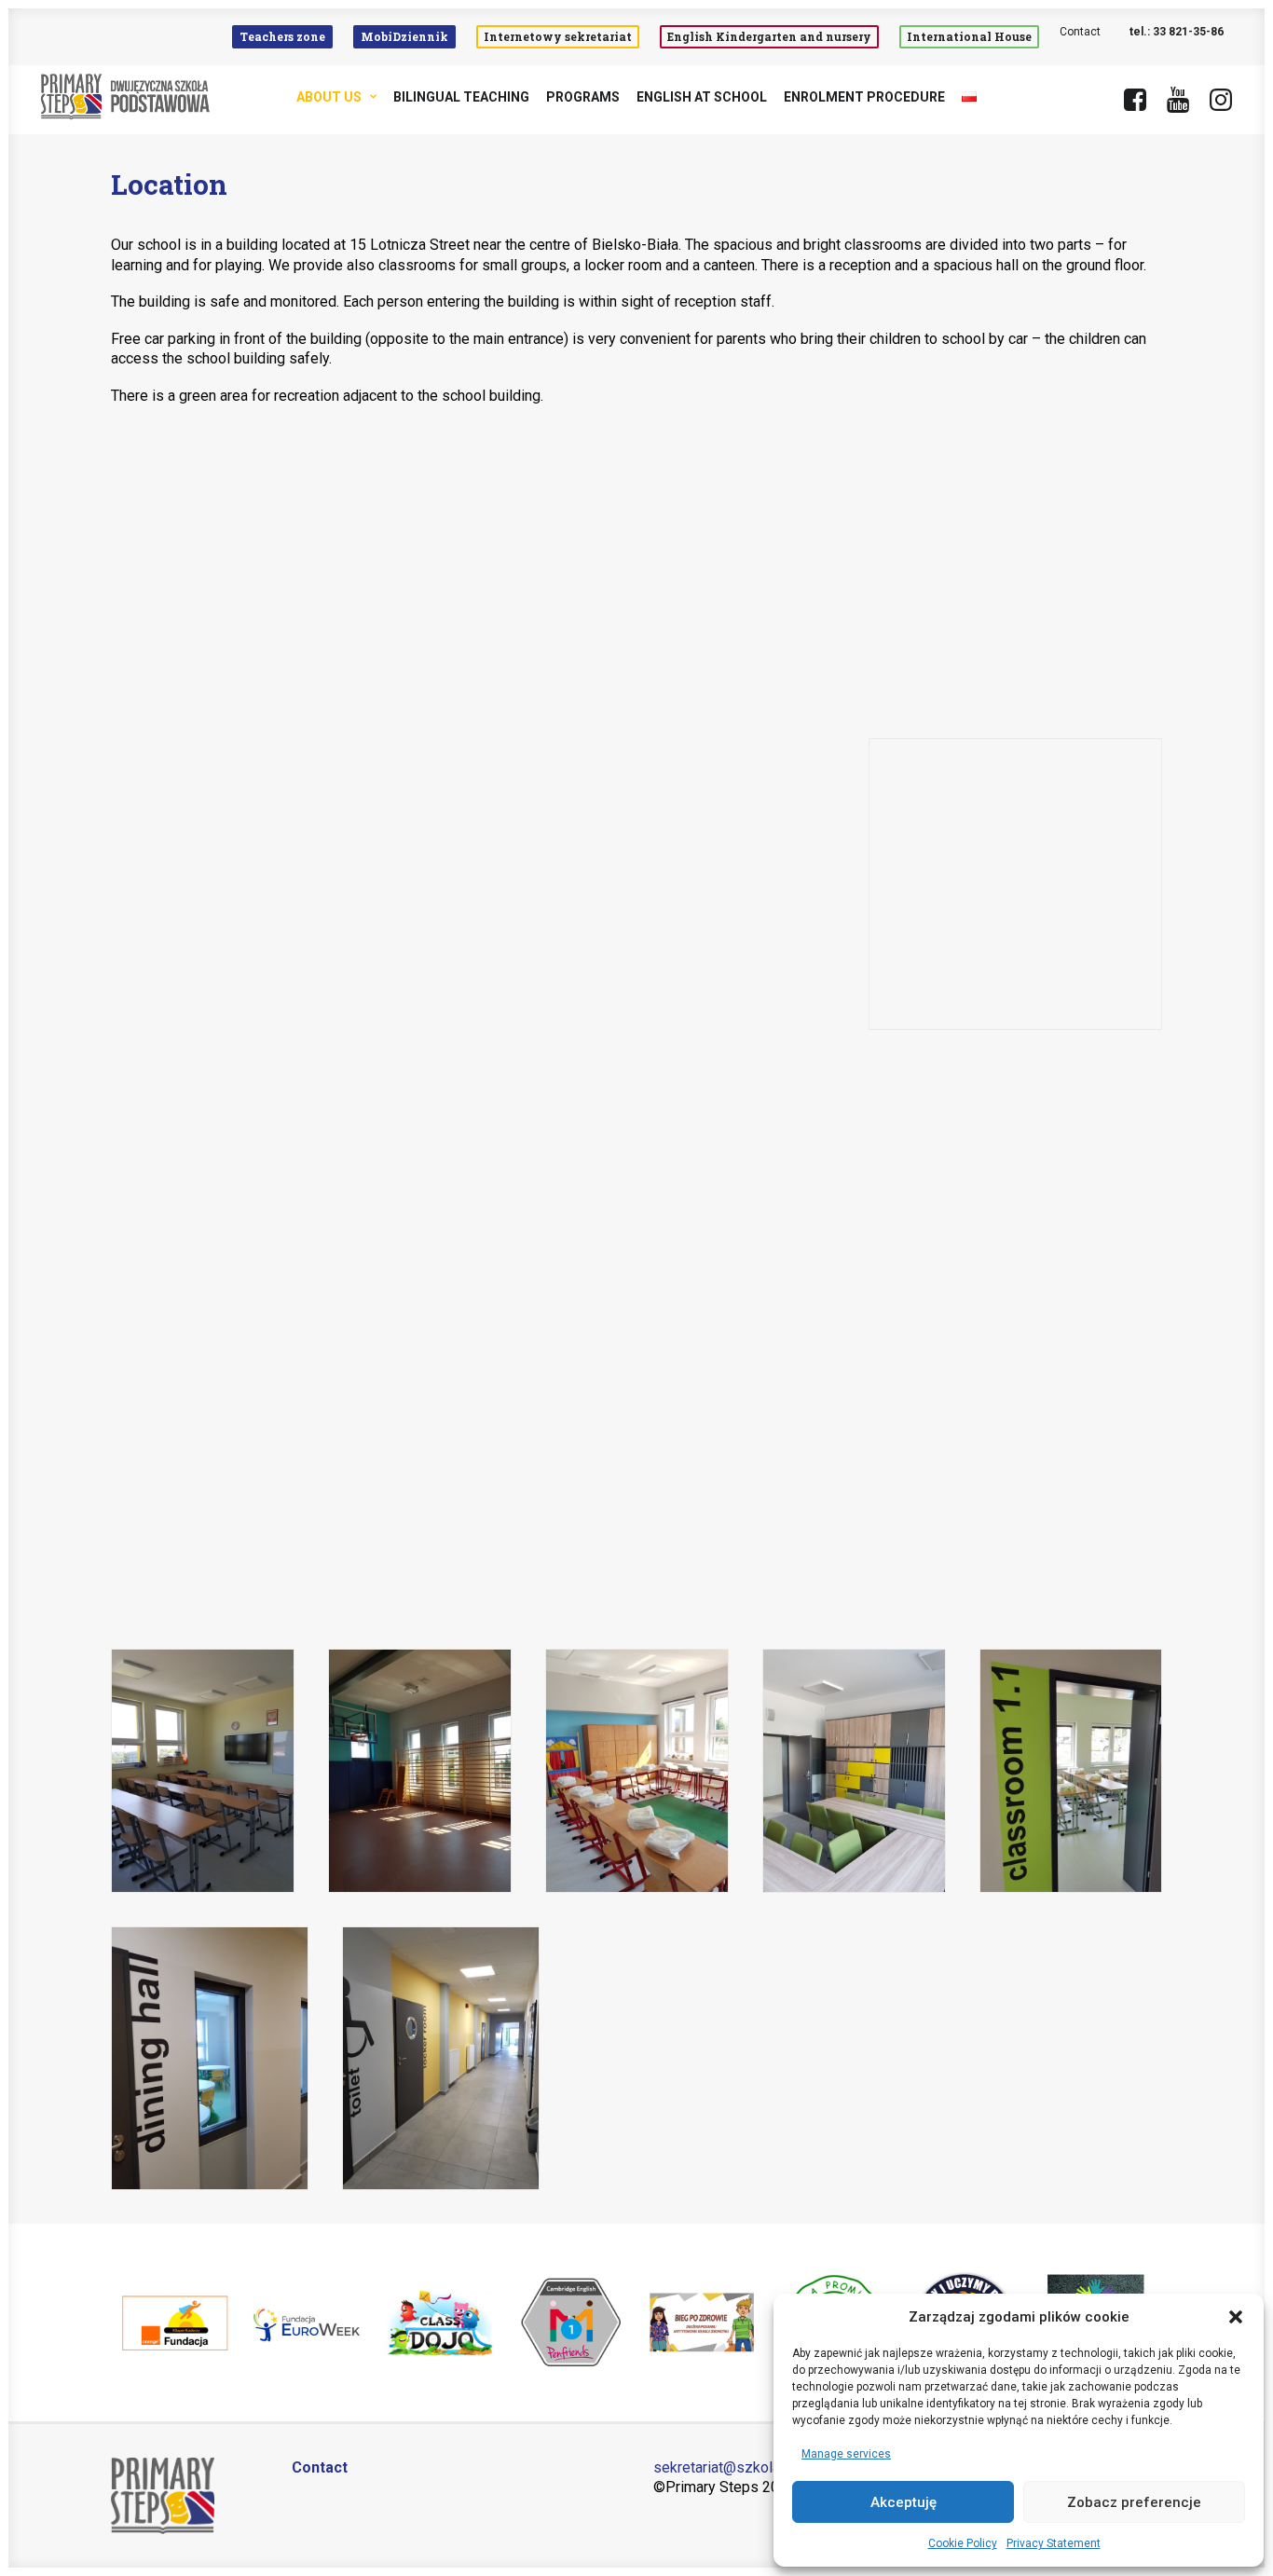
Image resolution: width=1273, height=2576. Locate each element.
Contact (1080, 32)
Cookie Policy (963, 2543)
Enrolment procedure (864, 97)
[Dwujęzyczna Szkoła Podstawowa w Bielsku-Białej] (126, 97)
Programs (583, 97)
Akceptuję (903, 2502)
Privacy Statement (1054, 2543)
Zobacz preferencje (1134, 2502)
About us (329, 97)
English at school (702, 97)
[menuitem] (287, 37)
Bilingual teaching (461, 97)
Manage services (846, 2454)
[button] (1236, 2317)
